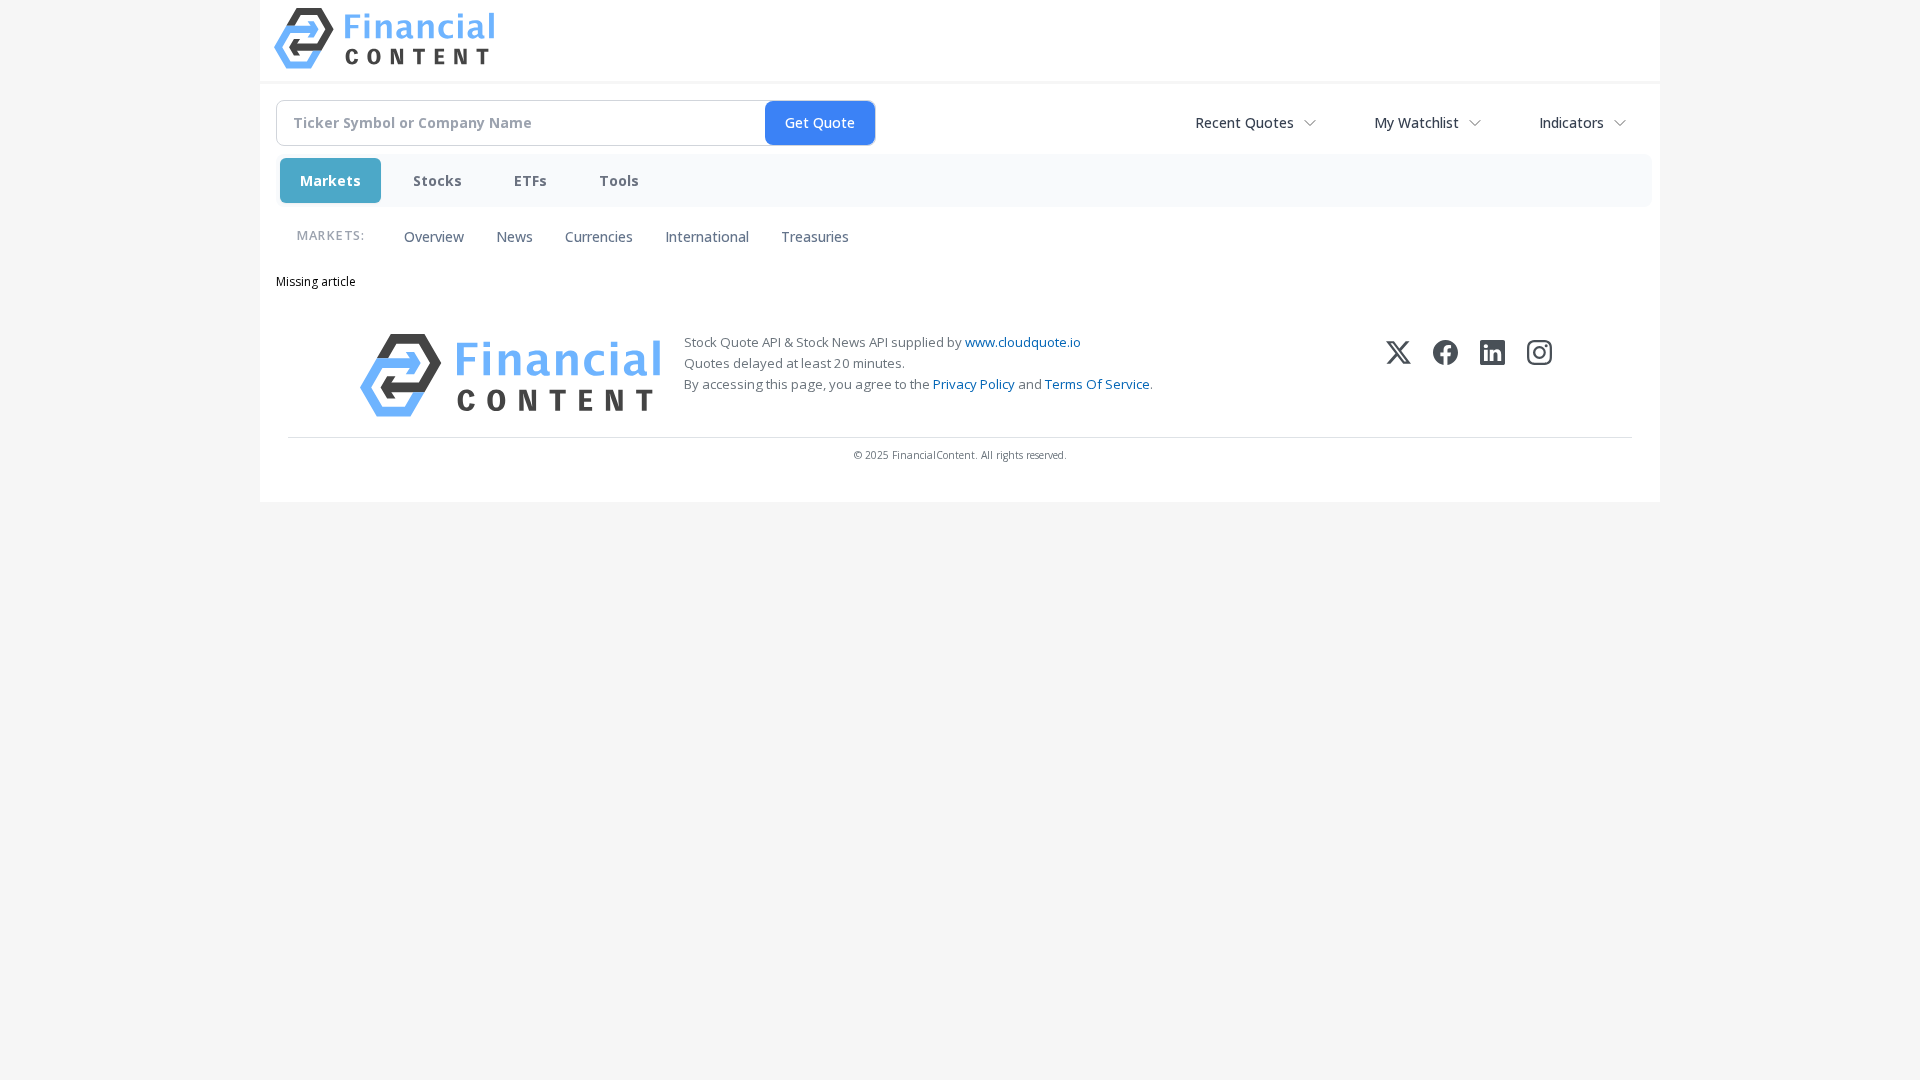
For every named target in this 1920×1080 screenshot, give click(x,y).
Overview (434, 236)
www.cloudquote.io (1023, 342)
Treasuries (815, 236)
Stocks (437, 180)
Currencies (599, 236)
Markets (330, 180)
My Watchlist (1416, 122)
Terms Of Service (1097, 384)
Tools (619, 180)
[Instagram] (1539, 375)
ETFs (530, 180)
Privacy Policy (974, 384)
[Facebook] (1445, 375)
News (514, 236)
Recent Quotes (1244, 122)
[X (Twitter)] (1398, 375)
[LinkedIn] (1492, 375)
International (707, 236)
